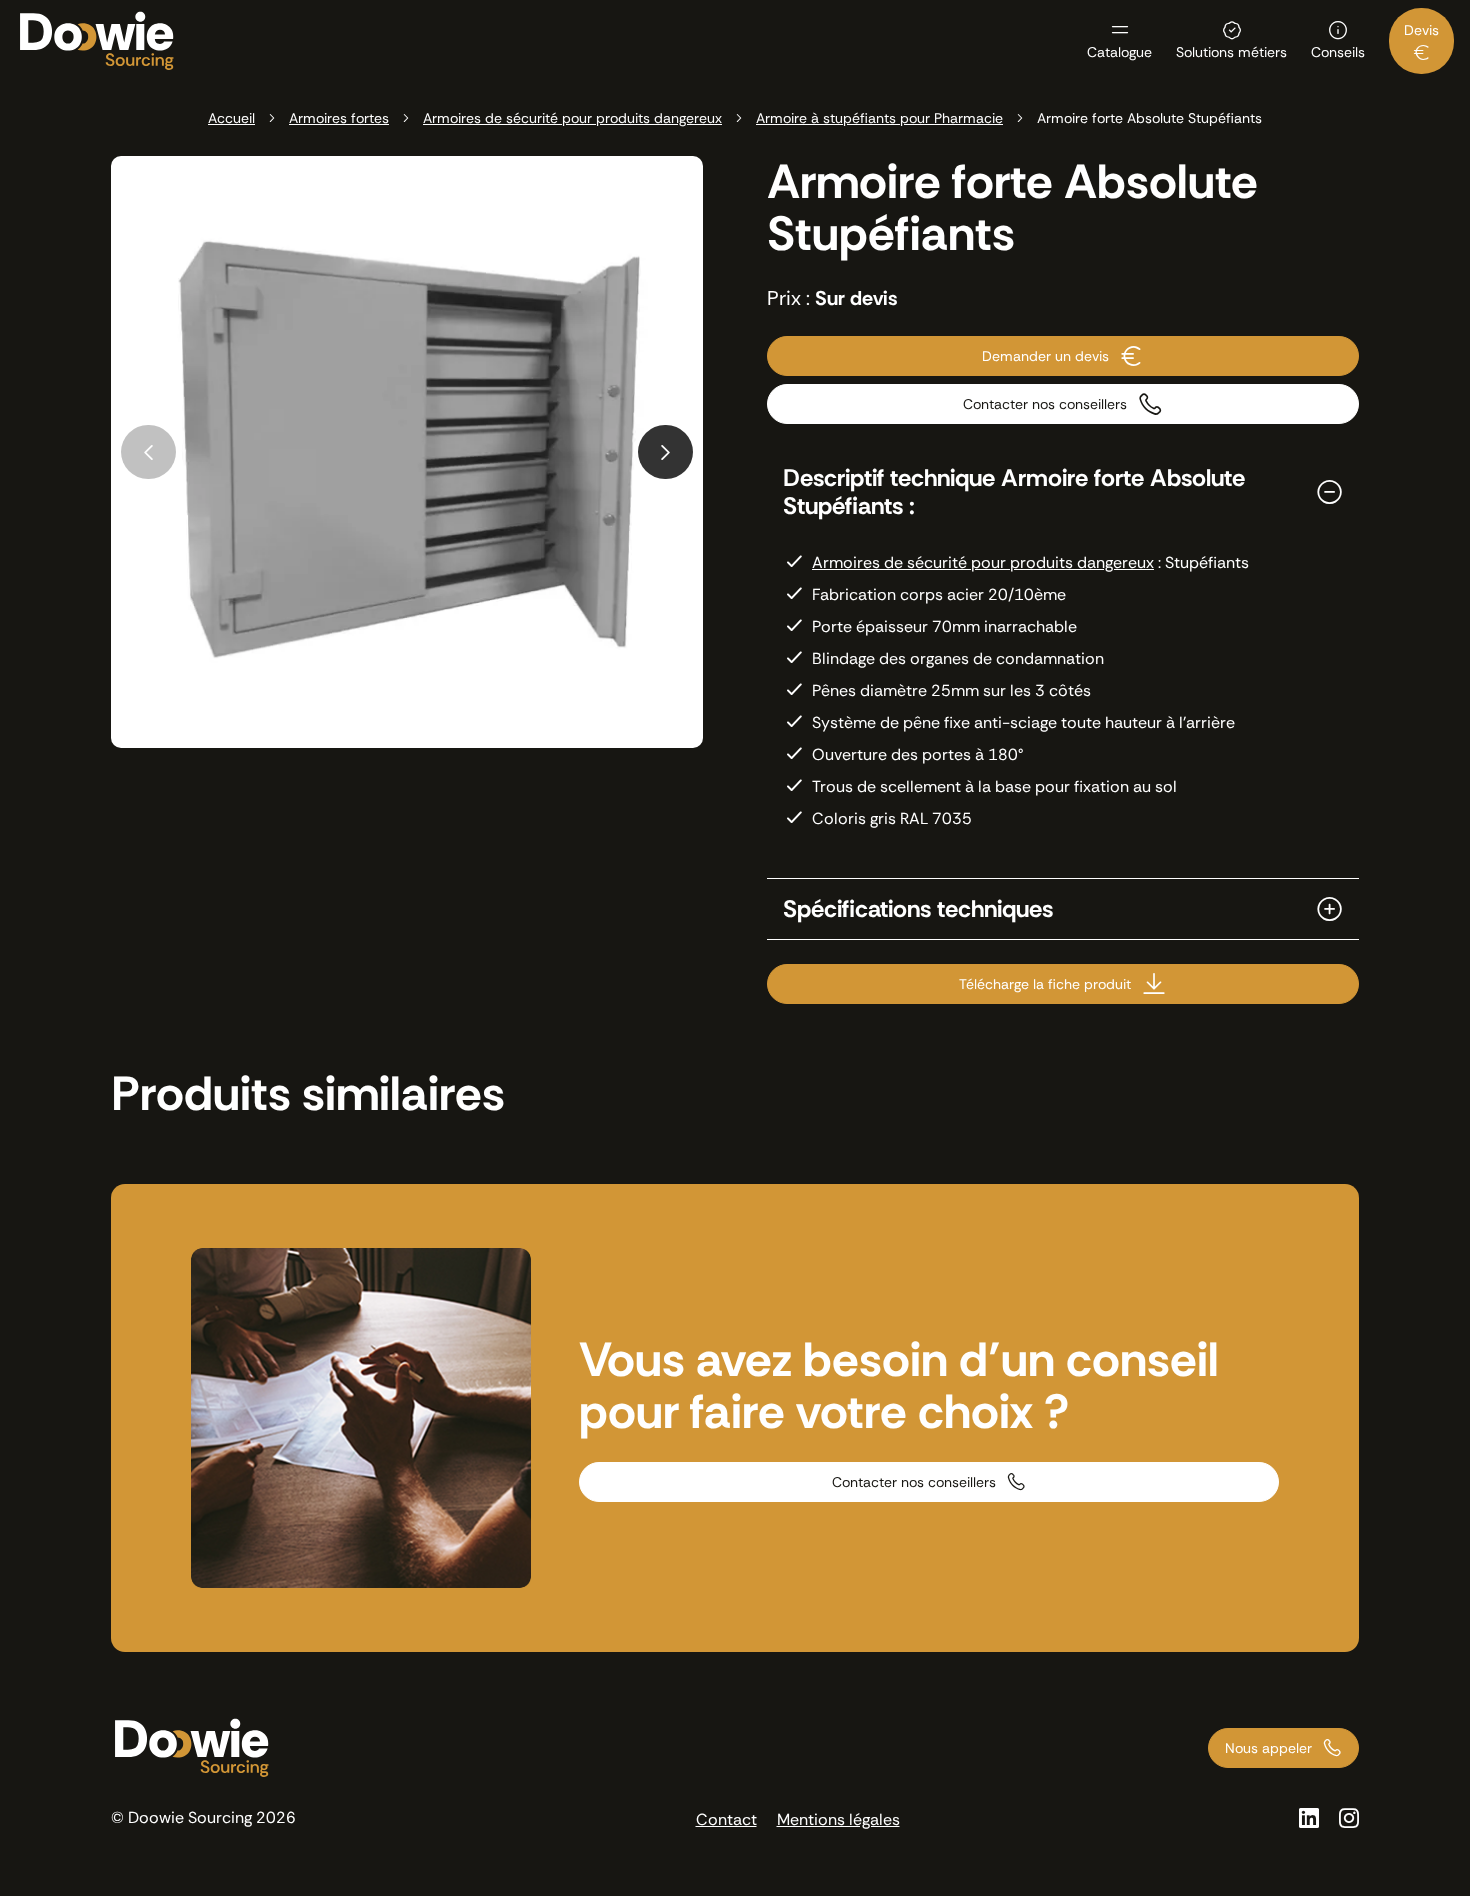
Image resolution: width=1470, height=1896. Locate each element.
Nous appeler (1268, 1748)
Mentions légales (838, 1819)
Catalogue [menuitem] (1119, 51)
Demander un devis (1045, 356)
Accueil (231, 118)
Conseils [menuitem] (1338, 51)
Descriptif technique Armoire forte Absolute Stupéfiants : (1014, 492)
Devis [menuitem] (1421, 30)
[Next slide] (665, 452)
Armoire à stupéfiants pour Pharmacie (879, 118)
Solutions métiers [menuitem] (1231, 51)
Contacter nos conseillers (1045, 404)
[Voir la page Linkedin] (1309, 1818)
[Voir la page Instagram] (1349, 1818)
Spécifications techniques (918, 909)
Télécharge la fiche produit (1045, 984)
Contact (726, 1819)
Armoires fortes (339, 118)
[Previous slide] (148, 452)
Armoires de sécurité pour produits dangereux (572, 118)
